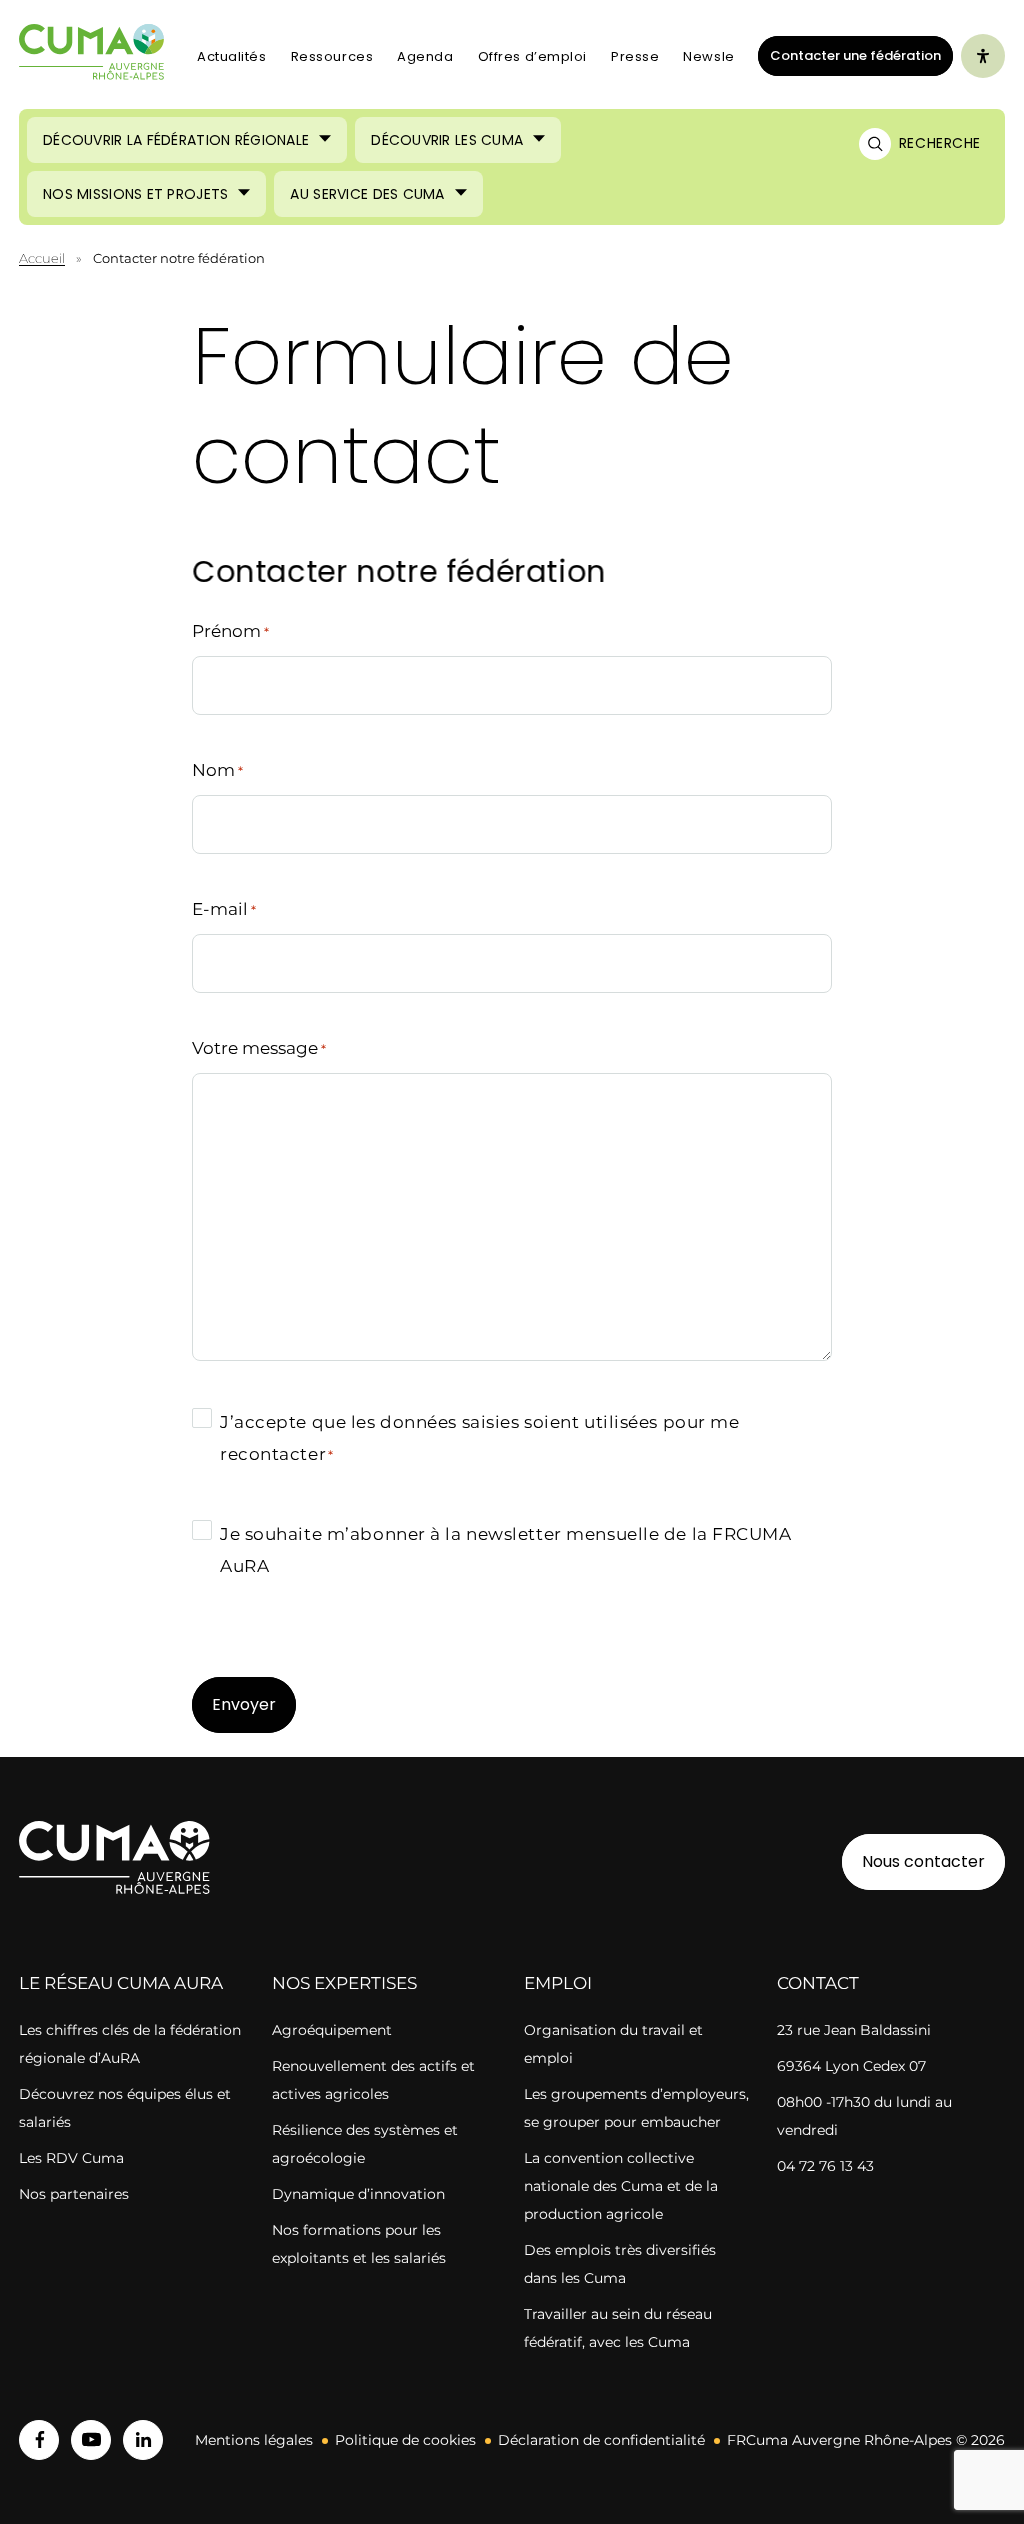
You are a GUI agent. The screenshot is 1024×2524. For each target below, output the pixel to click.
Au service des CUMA (367, 194)
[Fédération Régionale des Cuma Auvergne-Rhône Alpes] (92, 56)
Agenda (425, 56)
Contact (818, 1983)
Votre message (259, 1048)
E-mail (224, 909)
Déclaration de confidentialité (601, 2440)
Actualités (232, 56)
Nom (217, 770)
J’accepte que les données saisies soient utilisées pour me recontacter (479, 1438)
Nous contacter (923, 1861)
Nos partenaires (74, 2194)
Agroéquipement (332, 2030)
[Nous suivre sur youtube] (91, 2440)
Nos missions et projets (135, 194)
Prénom (230, 631)
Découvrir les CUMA (447, 140)
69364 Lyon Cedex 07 (851, 2066)
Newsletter (721, 56)
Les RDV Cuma (71, 2158)
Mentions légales (254, 2440)
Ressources (332, 56)
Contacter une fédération (849, 55)
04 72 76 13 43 (825, 2166)
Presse (635, 56)
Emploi (558, 1983)
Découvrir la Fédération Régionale (176, 140)
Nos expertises (344, 1983)
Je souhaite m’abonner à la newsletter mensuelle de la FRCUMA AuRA (506, 1550)
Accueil (42, 258)
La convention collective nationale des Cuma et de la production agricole (621, 2186)
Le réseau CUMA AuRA (121, 1983)
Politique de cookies (405, 2440)
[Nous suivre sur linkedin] (143, 2440)
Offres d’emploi (532, 56)
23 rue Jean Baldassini (854, 2030)
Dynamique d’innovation (358, 2194)
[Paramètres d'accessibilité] (983, 56)
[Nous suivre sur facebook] (39, 2440)
